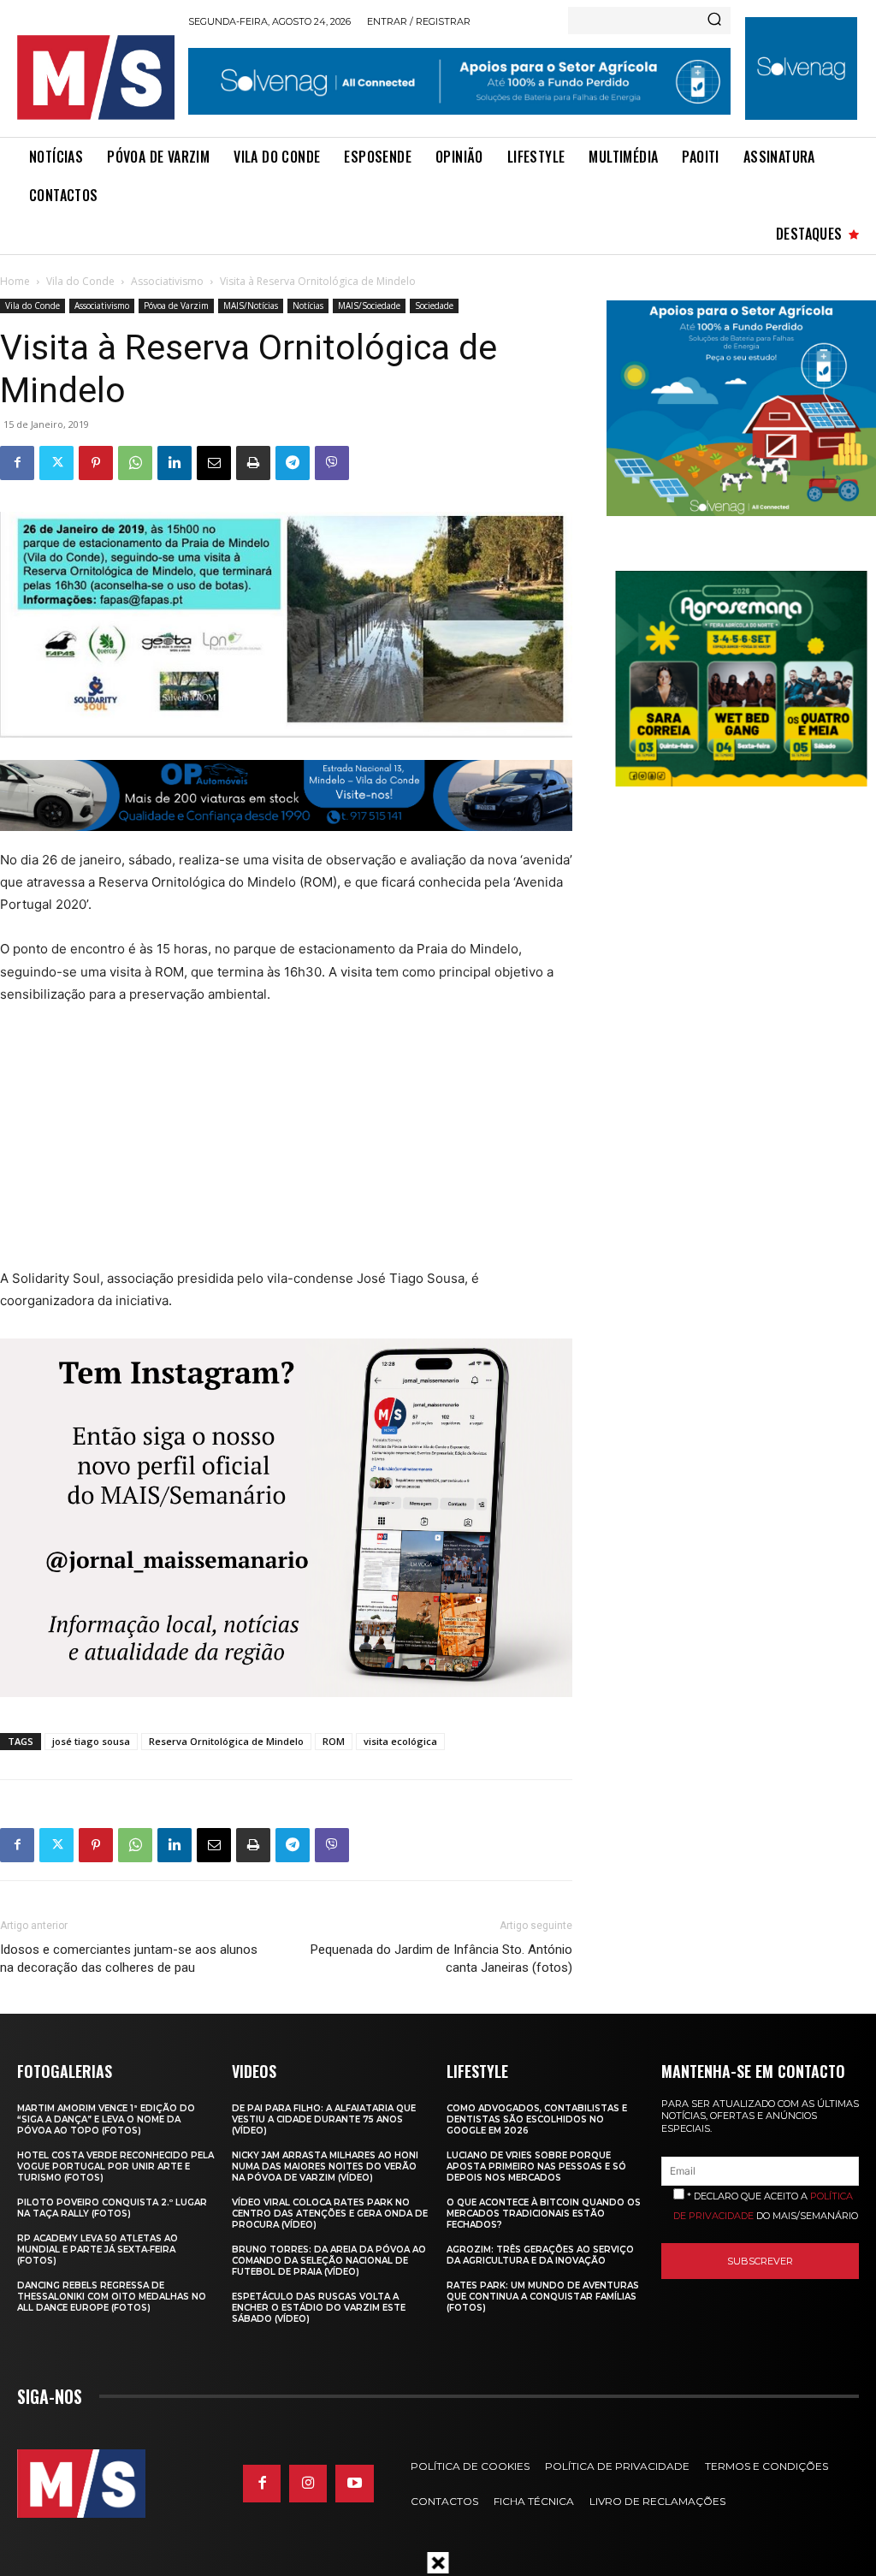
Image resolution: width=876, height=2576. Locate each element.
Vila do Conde (80, 281)
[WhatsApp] (135, 463)
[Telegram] (293, 463)
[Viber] (332, 463)
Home (15, 281)
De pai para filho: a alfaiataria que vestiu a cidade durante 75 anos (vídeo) (324, 2119)
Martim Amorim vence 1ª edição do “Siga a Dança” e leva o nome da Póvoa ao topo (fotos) (106, 2119)
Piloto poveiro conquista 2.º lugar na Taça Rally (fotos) (112, 2208)
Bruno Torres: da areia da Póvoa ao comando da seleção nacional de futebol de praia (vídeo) (329, 2261)
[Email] (214, 463)
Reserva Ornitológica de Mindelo (226, 1741)
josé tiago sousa (91, 1741)
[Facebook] (17, 463)
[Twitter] (56, 463)
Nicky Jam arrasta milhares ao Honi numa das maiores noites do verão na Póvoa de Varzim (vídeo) (325, 2166)
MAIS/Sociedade (369, 306)
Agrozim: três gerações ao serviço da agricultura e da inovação (540, 2255)
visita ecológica (400, 1741)
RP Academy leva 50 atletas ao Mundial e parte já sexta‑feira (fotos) (98, 2250)
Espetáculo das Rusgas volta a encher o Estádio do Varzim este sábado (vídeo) (319, 2308)
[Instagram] (308, 2484)
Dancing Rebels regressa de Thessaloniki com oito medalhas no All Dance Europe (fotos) (112, 2297)
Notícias (308, 306)
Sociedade (434, 306)
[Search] (714, 21)
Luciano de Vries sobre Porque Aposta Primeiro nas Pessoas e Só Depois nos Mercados (536, 2166)
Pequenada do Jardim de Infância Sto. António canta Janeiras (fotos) (441, 1959)
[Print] (253, 463)
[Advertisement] (274, 1148)
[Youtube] (354, 2484)
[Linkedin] (175, 463)
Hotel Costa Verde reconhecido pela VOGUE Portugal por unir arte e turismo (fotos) (115, 2166)
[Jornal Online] (96, 77)
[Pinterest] (96, 463)
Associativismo (167, 281)
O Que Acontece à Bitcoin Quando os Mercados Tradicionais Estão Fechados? (544, 2214)
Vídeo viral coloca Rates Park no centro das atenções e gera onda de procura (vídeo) (330, 2214)
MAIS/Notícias (251, 306)
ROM (334, 1741)
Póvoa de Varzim (176, 306)
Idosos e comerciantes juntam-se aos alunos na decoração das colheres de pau (129, 1959)
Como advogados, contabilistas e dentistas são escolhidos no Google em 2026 (537, 2119)
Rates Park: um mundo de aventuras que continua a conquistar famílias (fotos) (543, 2297)
